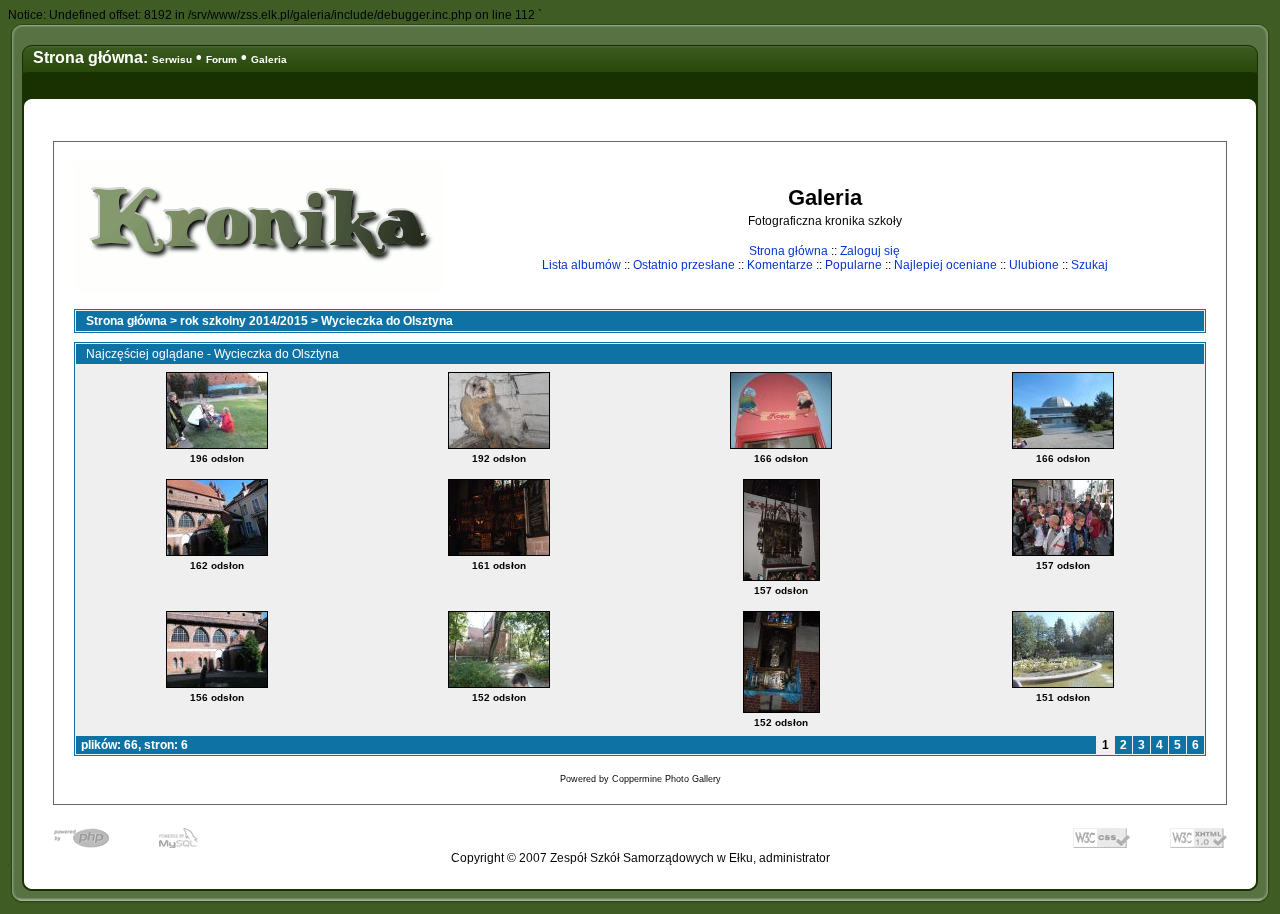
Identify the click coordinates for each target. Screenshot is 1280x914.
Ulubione (1034, 265)
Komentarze (780, 265)
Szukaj (1089, 265)
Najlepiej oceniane (945, 265)
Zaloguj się (870, 251)
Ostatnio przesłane (684, 265)
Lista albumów (581, 265)
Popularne (853, 265)
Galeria (269, 59)
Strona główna (788, 251)
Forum (221, 59)
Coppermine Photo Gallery (666, 779)
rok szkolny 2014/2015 (244, 321)
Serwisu (172, 59)
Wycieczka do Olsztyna (387, 321)
